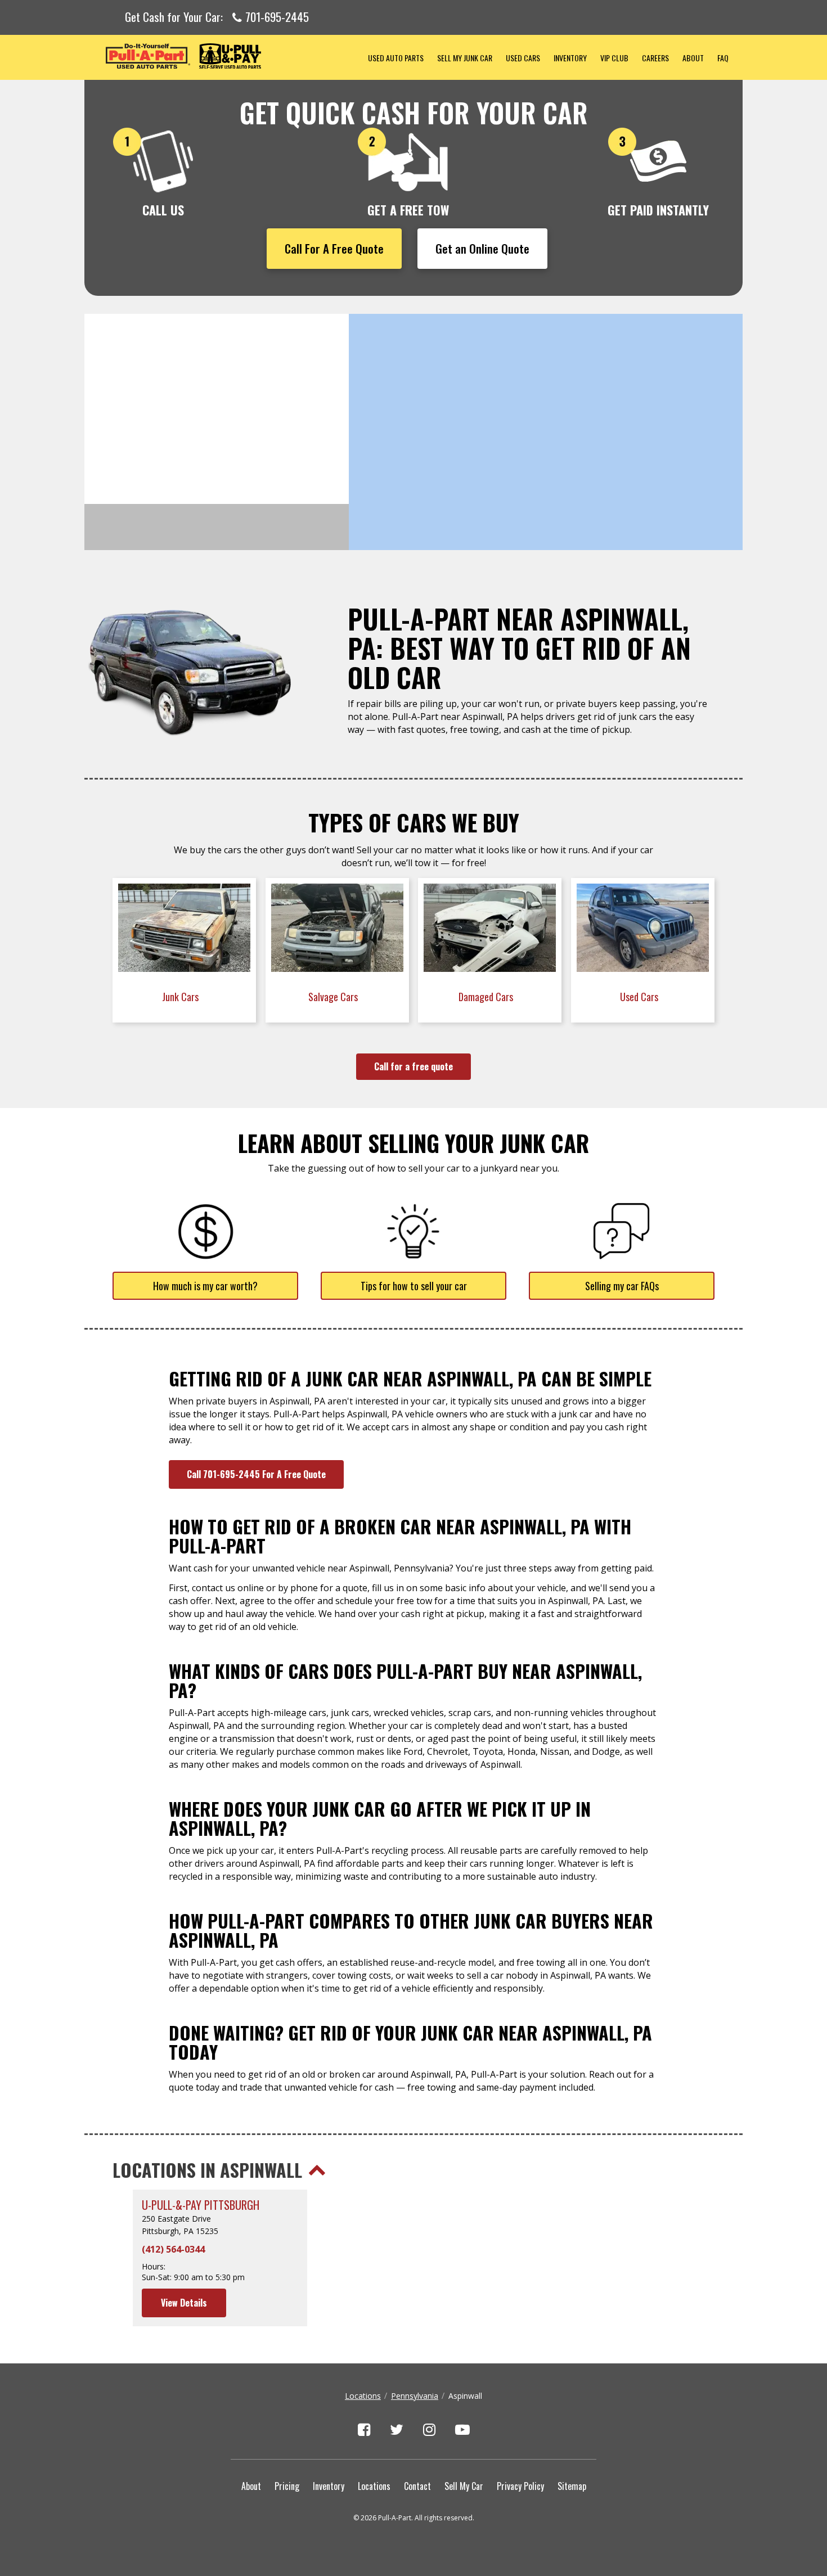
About (693, 58)
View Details (184, 2303)
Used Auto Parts (396, 58)
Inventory (570, 58)
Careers (655, 58)
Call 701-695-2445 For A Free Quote (256, 1474)
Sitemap (572, 2486)
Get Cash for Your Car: (217, 17)
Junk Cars (181, 997)
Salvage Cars (334, 997)
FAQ (723, 58)
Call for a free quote (414, 1066)
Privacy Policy (520, 2486)
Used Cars (523, 58)
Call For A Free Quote (334, 248)
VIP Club (614, 58)
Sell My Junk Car (465, 58)
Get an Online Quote (482, 248)
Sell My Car (464, 2486)
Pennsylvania (415, 2396)
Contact (417, 2486)
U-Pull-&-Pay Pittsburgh (201, 2205)
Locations (363, 2396)
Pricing (287, 2486)
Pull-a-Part (223, 56)
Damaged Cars (487, 997)
